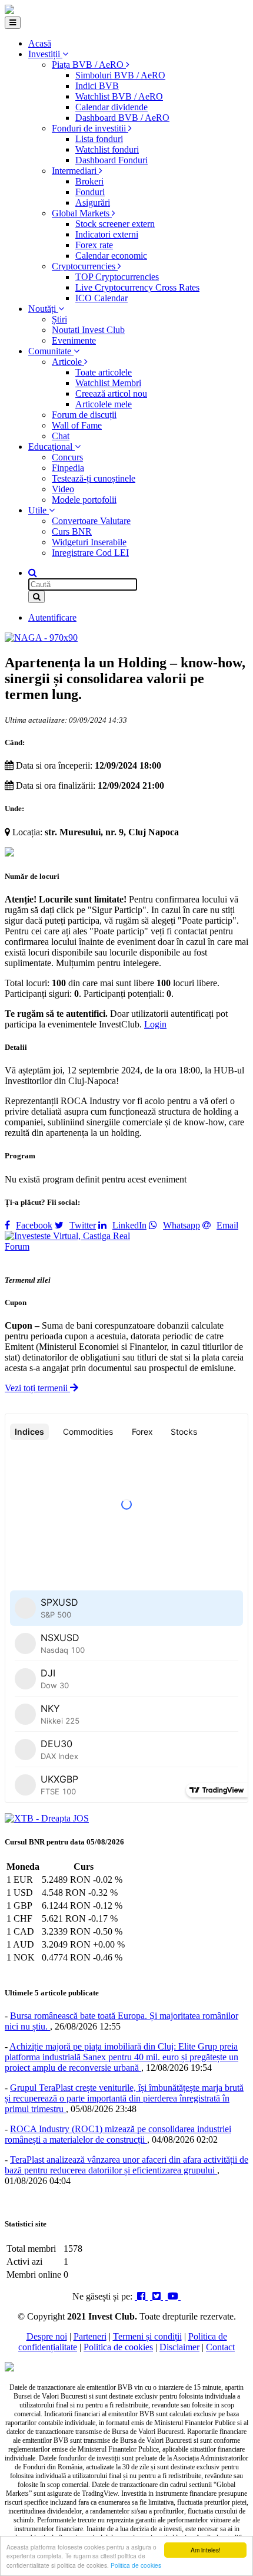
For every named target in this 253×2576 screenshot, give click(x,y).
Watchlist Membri (108, 383)
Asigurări (93, 202)
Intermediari (75, 171)
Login (155, 1024)
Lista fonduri (99, 139)
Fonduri (90, 192)
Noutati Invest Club (88, 330)
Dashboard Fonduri (111, 160)
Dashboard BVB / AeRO (122, 118)
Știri (59, 319)
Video (63, 489)
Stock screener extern (115, 224)
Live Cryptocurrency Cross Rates (137, 287)
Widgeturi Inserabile (89, 542)
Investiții (45, 54)
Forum (17, 1246)
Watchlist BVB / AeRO (119, 96)
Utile (39, 510)
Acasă (40, 43)
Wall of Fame (77, 425)
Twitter (83, 1225)
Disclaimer (179, 2347)
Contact (220, 2347)
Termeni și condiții (147, 2336)
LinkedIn (129, 1225)
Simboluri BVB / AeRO (120, 75)
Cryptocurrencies (85, 266)
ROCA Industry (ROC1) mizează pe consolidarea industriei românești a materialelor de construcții (118, 2134)
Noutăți (43, 309)
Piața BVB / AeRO (89, 65)
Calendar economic (111, 256)
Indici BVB (97, 86)
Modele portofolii (84, 500)
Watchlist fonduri (107, 149)
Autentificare (52, 617)
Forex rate (94, 245)
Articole (68, 362)
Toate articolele (104, 372)
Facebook (34, 1225)
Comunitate (51, 351)
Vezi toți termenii (37, 1388)
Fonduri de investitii (90, 128)
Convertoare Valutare (91, 521)
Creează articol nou (111, 393)
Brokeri (89, 181)
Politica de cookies (136, 2565)
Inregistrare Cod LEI (90, 553)
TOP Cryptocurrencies (117, 277)
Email (227, 1225)
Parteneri (90, 2336)
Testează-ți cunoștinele (94, 478)
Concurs (67, 457)
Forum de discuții (84, 415)
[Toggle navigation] (13, 23)
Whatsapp (182, 1225)
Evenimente (74, 340)
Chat (61, 436)
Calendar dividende (111, 107)
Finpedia (68, 468)
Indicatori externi (107, 234)
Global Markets (82, 213)
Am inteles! (206, 2550)
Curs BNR (72, 531)
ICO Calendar (101, 298)
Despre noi (47, 2336)
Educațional (51, 447)
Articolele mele (104, 404)
